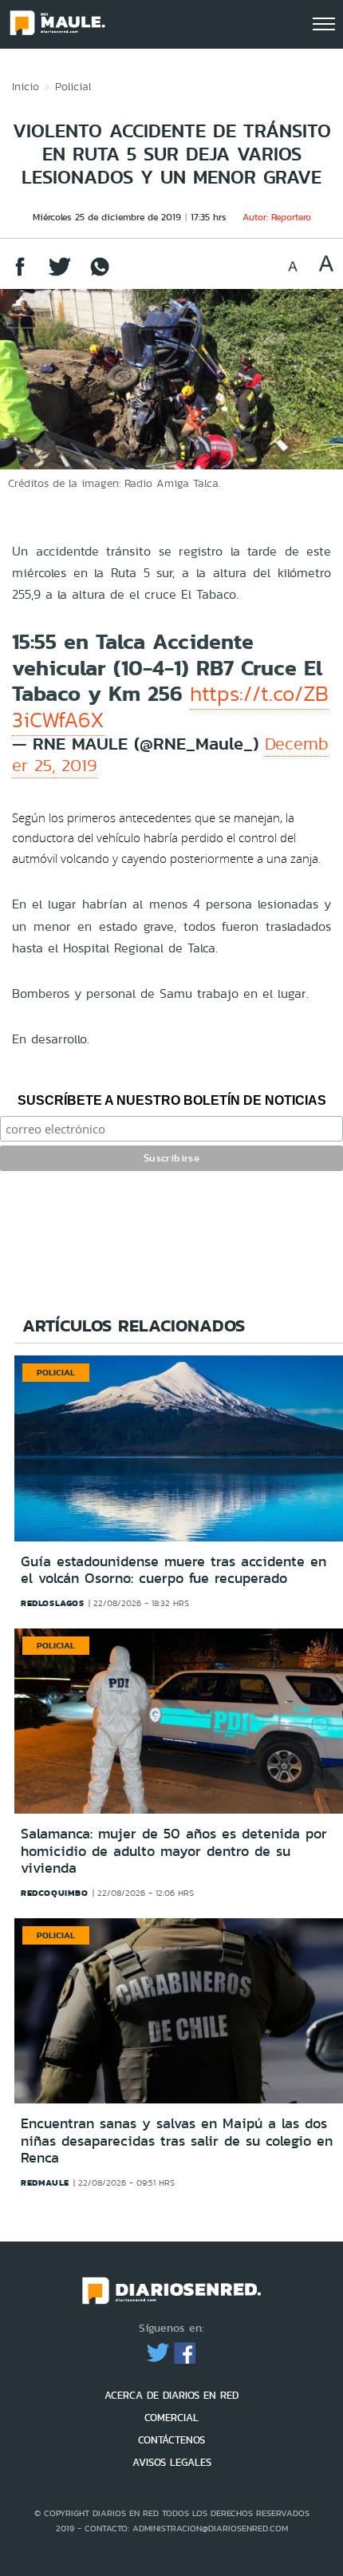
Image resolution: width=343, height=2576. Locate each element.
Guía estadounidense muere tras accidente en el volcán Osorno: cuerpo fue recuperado (173, 1570)
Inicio (26, 86)
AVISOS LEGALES (172, 2462)
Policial (73, 86)
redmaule (45, 2182)
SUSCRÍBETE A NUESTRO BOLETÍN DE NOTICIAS (172, 1100)
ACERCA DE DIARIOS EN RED (171, 2395)
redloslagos (53, 1603)
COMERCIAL (171, 2418)
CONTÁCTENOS (171, 2440)
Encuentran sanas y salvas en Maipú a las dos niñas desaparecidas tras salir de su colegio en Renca (177, 2141)
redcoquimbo (55, 1893)
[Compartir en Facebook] (20, 274)
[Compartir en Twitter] (60, 274)
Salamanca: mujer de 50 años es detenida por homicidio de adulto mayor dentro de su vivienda (174, 1851)
